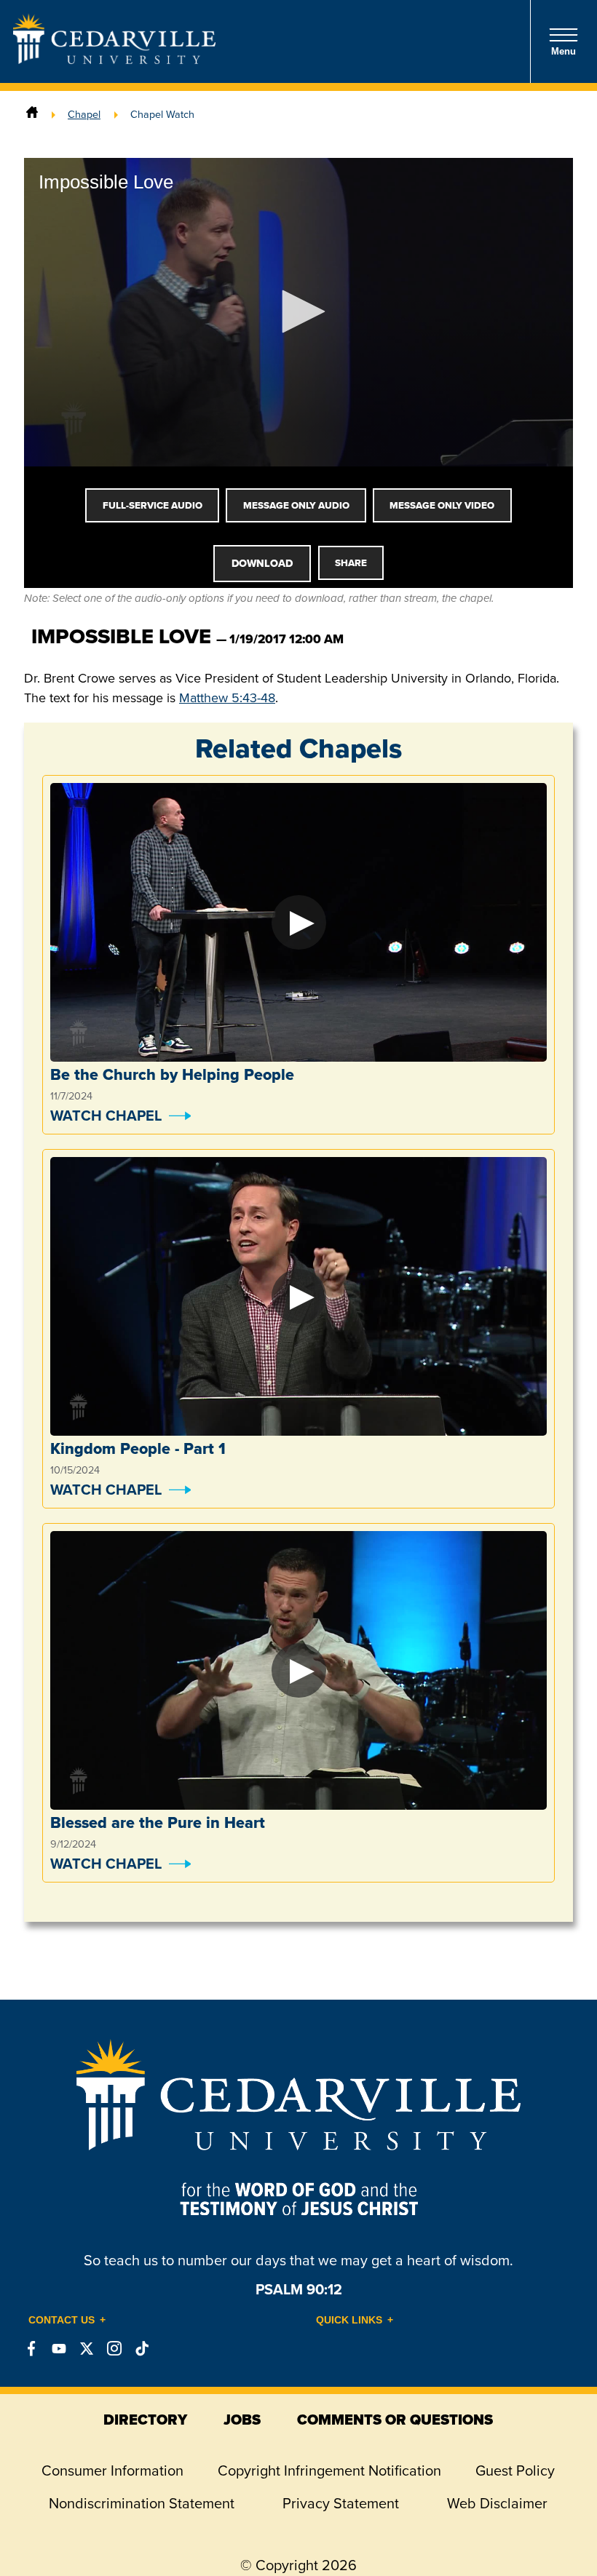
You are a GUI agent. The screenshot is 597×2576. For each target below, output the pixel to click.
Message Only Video (442, 505)
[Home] (32, 114)
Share (351, 563)
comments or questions (395, 2420)
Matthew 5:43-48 (227, 698)
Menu (564, 51)
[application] (298, 312)
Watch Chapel (106, 1116)
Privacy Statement (341, 2503)
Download (262, 563)
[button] (298, 311)
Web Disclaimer (497, 2503)
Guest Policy (515, 2470)
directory (145, 2420)
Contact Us (62, 2320)
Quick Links (349, 2320)
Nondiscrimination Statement (142, 2503)
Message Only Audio (296, 505)
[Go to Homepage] (114, 60)
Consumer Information (112, 2470)
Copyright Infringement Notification (329, 2470)
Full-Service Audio (153, 505)
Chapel (84, 114)
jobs (242, 2420)
